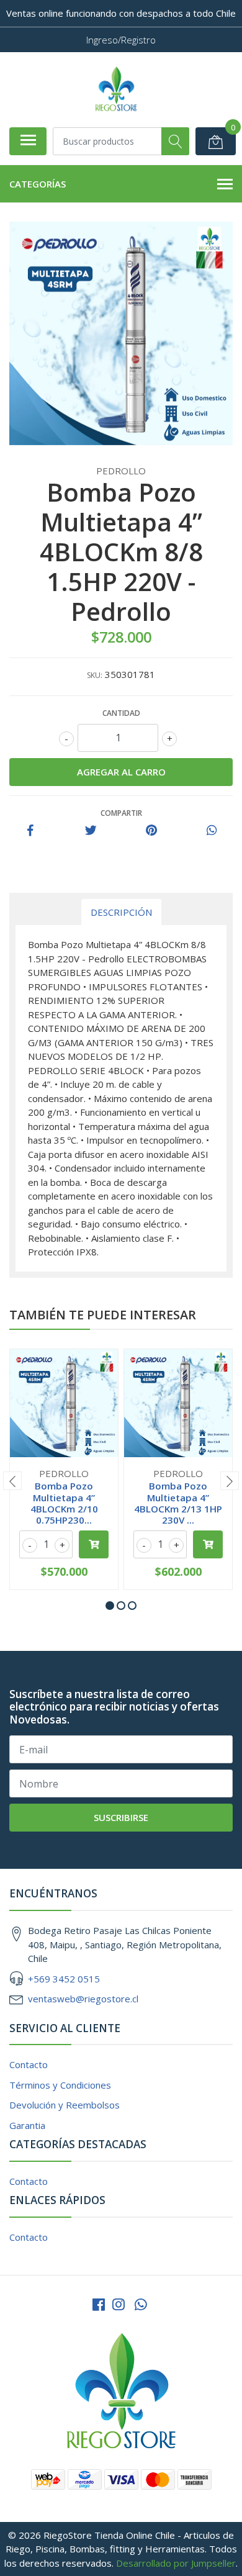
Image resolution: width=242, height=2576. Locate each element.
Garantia (27, 2125)
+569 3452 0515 (64, 1979)
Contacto (29, 2064)
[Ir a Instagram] (119, 2304)
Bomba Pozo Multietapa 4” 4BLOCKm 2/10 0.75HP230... (64, 1503)
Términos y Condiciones (60, 2085)
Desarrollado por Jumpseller (176, 2563)
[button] (110, 1606)
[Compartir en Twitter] (91, 831)
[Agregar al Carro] (94, 1544)
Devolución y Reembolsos (65, 2105)
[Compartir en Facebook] (30, 831)
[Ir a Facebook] (99, 2304)
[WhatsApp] (141, 2304)
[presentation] (12, 1481)
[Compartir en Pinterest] (151, 831)
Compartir (121, 813)
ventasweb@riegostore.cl (83, 1999)
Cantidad (121, 713)
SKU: (95, 675)
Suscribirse (121, 1817)
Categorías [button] (38, 184)
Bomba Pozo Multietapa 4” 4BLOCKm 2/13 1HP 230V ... (178, 1503)
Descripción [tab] (121, 912)
